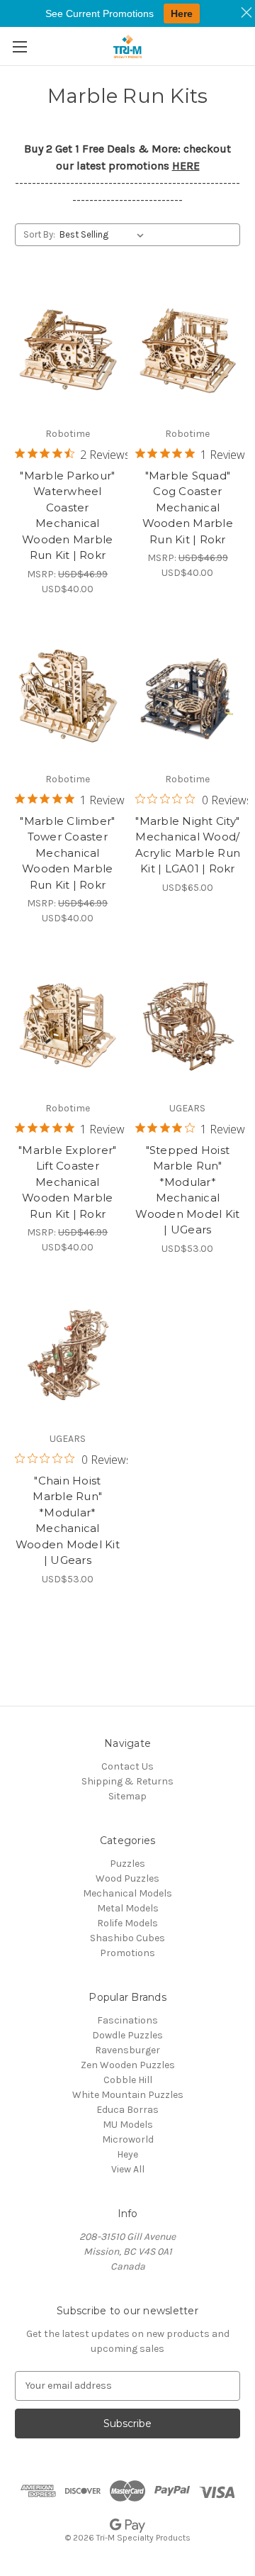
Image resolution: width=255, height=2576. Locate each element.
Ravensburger (127, 2050)
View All (128, 2169)
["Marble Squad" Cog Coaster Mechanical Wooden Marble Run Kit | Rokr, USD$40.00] (188, 350)
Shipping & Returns (127, 1781)
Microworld (128, 2139)
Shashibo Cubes (127, 1938)
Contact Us (127, 1766)
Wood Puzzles (127, 1878)
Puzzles (127, 1864)
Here (182, 13)
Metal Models (128, 1908)
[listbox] (104, 235)
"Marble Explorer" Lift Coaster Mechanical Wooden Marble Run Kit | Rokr (67, 1182)
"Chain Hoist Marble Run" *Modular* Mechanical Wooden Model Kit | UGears (68, 1521)
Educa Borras (127, 2110)
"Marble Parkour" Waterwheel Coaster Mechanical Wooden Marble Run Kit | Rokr (67, 516)
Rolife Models (127, 1923)
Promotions (127, 1953)
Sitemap (127, 1796)
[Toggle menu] (19, 46)
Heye (127, 2154)
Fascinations (127, 2020)
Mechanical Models (127, 1893)
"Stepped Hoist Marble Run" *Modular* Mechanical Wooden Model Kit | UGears (187, 1190)
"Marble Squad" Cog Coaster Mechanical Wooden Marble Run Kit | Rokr (188, 507)
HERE (186, 166)
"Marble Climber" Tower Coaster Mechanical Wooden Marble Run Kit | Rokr (67, 853)
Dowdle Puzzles (127, 2035)
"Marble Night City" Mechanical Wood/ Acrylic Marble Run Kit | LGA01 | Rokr (188, 845)
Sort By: (39, 234)
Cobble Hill (128, 2080)
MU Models (128, 2125)
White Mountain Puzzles (128, 2095)
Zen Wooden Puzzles (128, 2065)
